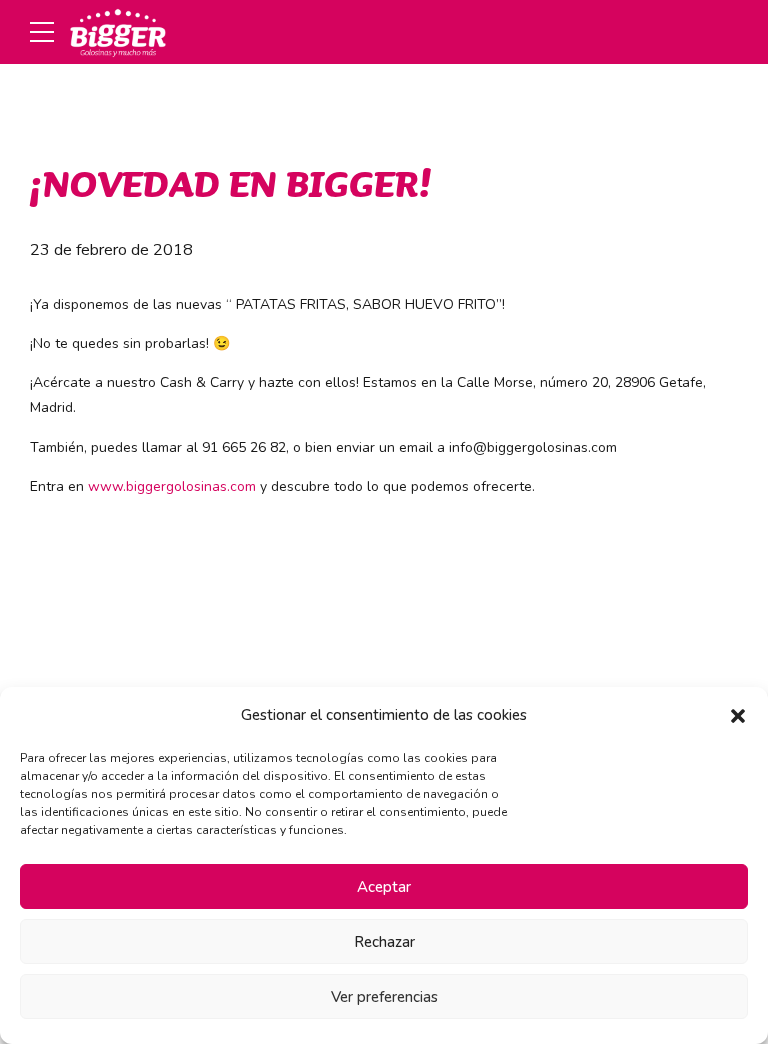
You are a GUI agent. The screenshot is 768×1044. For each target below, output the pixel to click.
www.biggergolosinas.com (172, 486)
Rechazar (384, 942)
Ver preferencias (384, 997)
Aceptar (384, 887)
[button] (738, 716)
